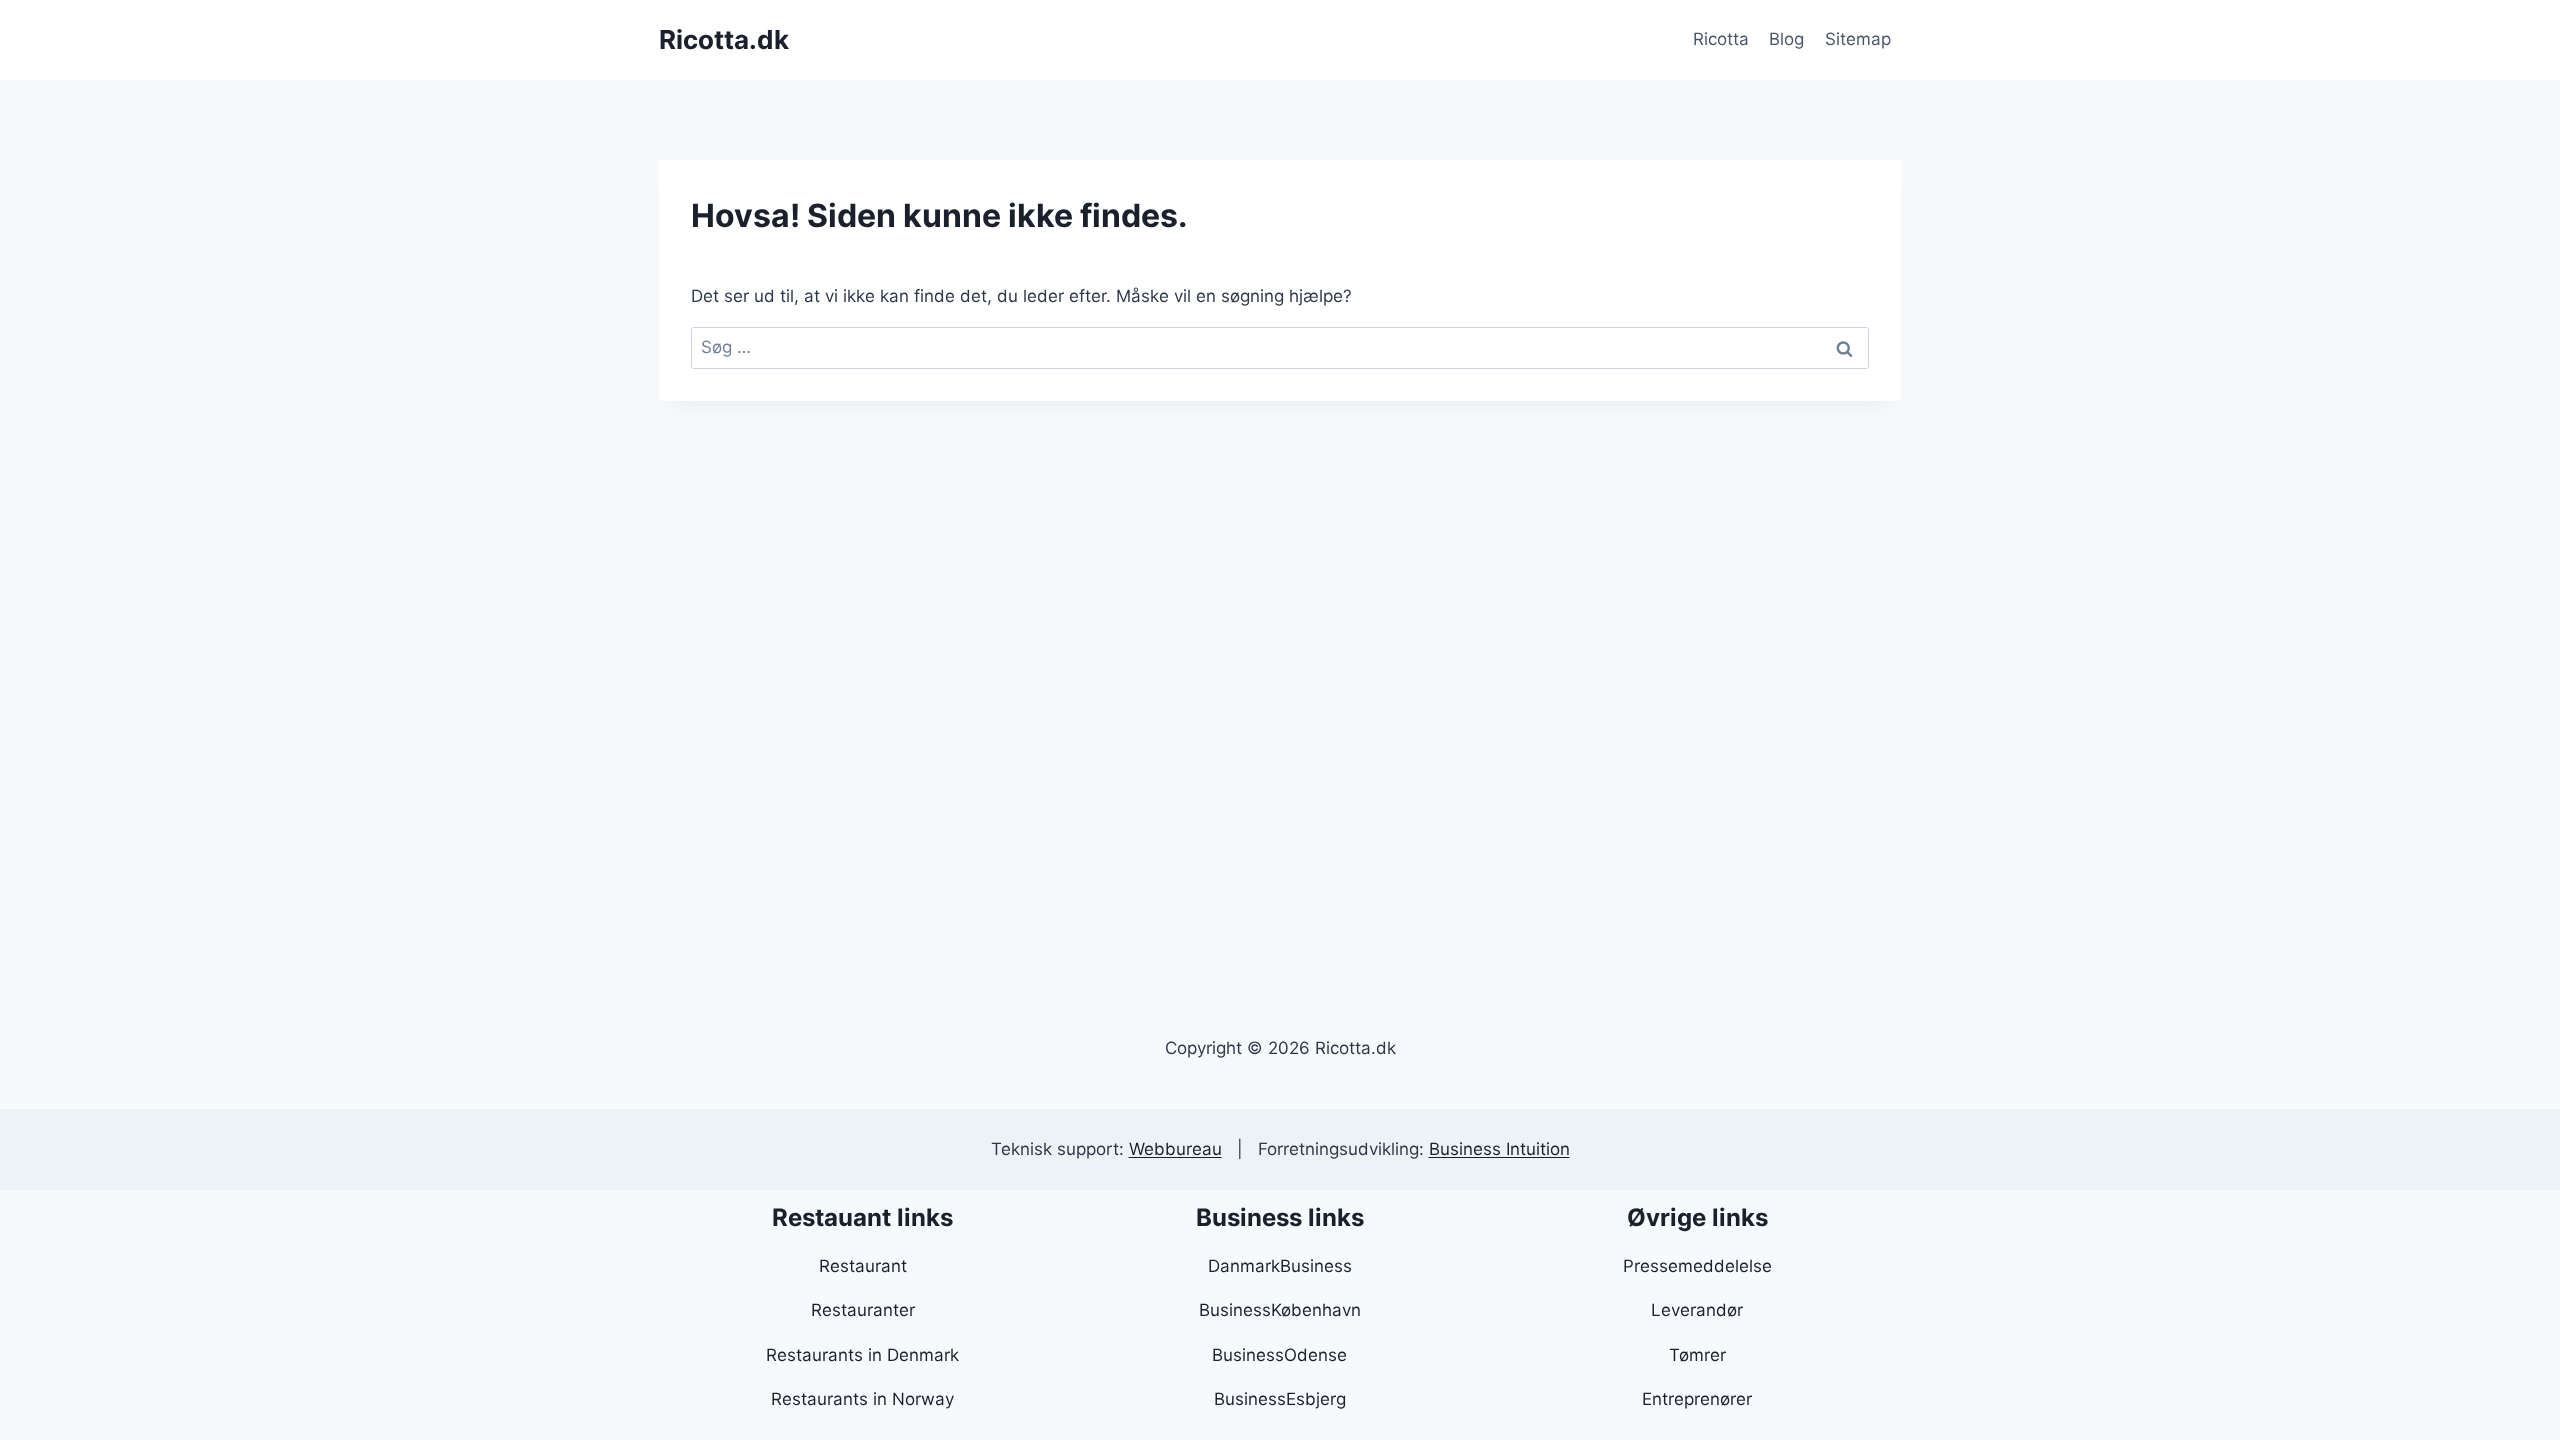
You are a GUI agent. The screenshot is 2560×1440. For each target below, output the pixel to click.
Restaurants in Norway (862, 1399)
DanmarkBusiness (1280, 1266)
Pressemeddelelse (1697, 1266)
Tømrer (1697, 1355)
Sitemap (1858, 39)
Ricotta (1721, 39)
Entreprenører (1697, 1399)
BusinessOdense (1279, 1355)
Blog (1786, 39)
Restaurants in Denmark (862, 1355)
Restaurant (863, 1266)
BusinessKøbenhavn (1280, 1310)
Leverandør (1697, 1310)
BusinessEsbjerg (1280, 1399)
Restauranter (863, 1310)
